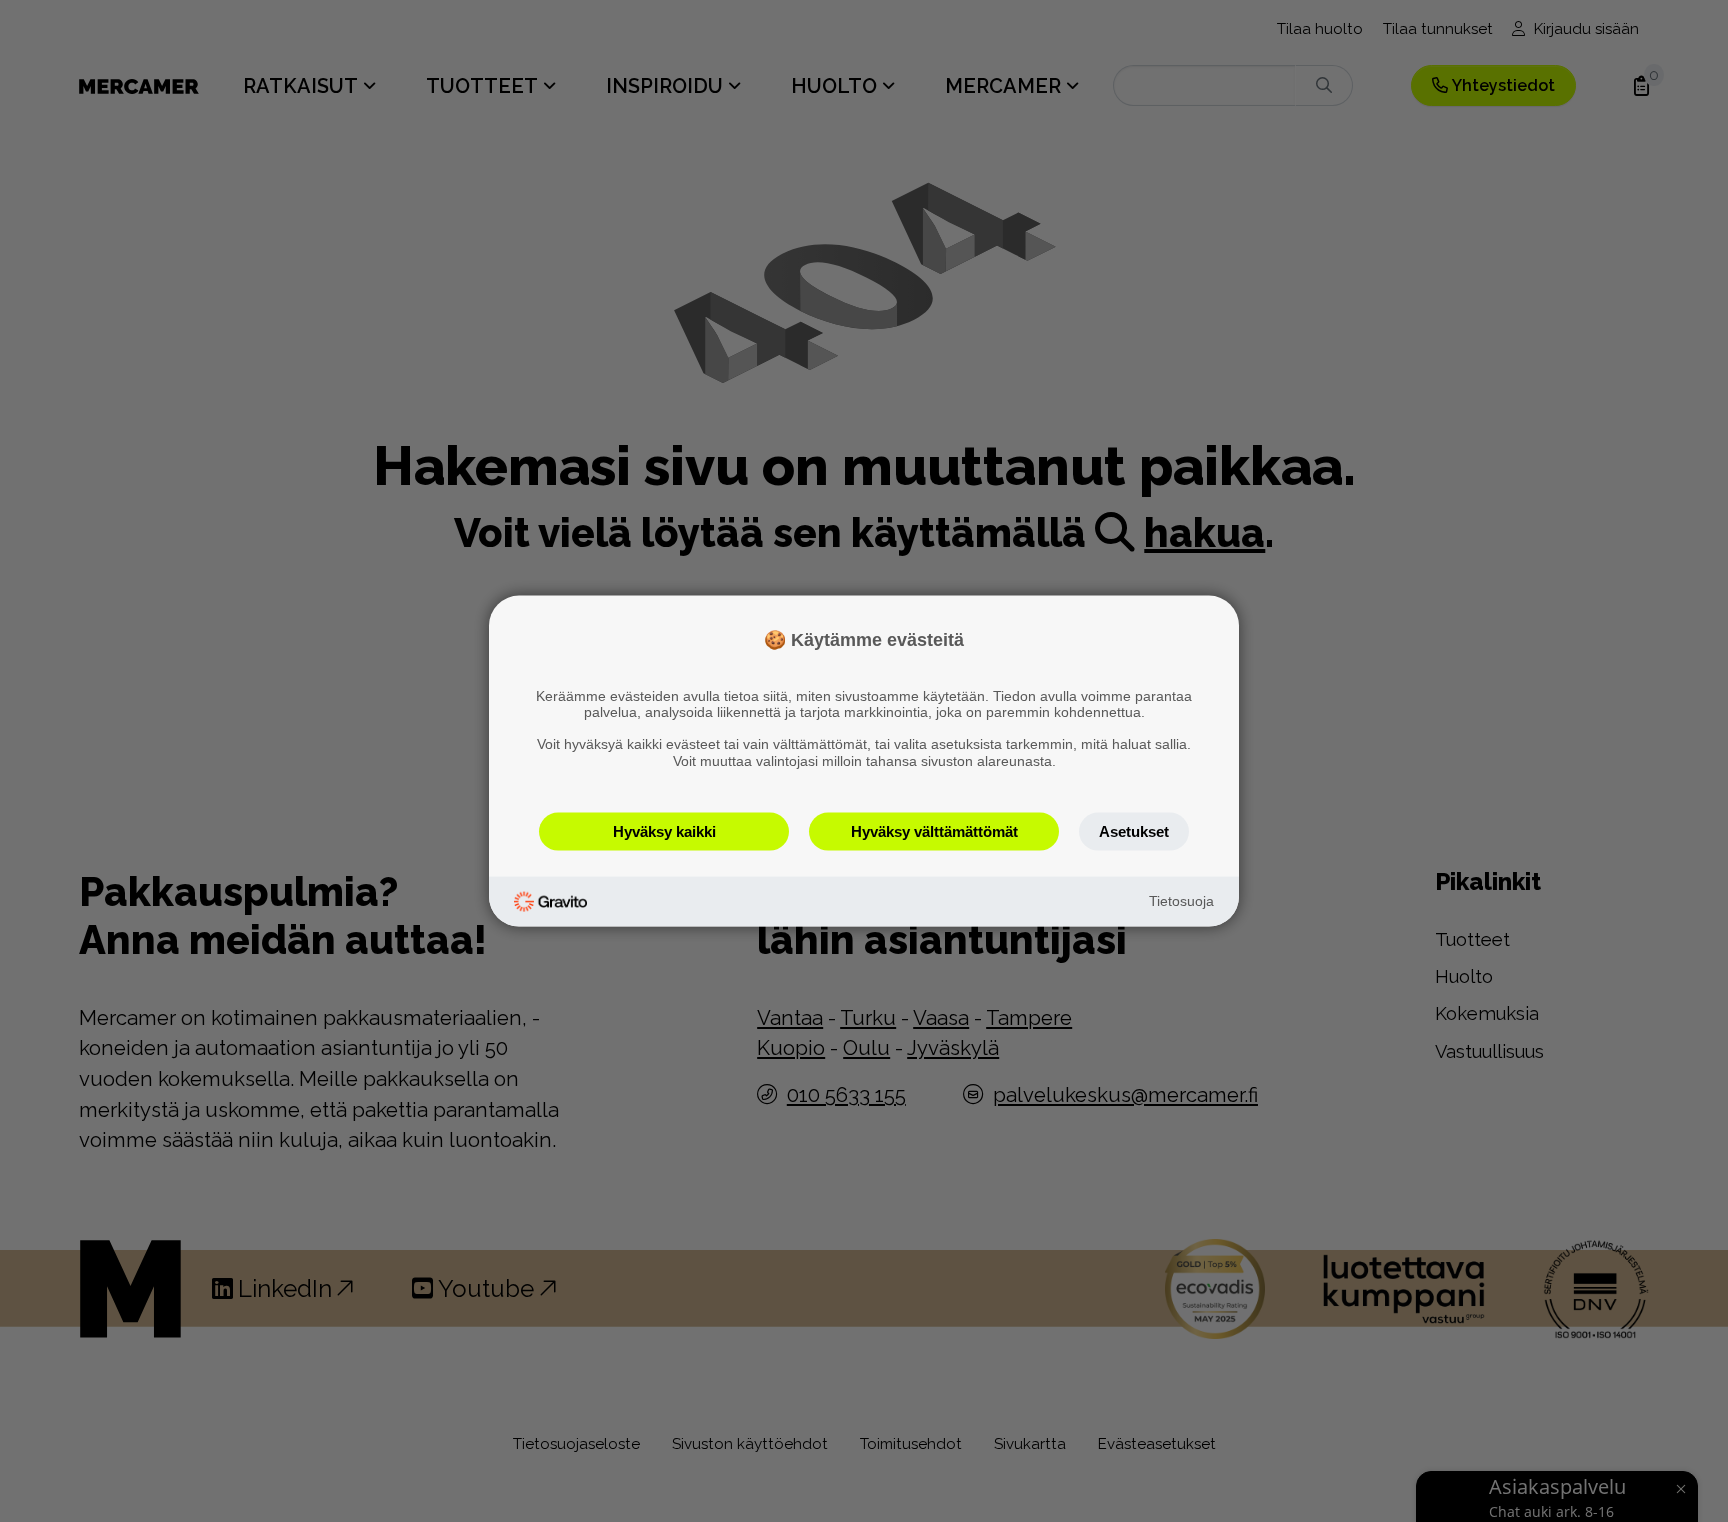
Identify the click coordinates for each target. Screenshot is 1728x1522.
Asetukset (1134, 830)
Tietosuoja (1181, 901)
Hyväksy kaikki (664, 830)
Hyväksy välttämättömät (934, 830)
